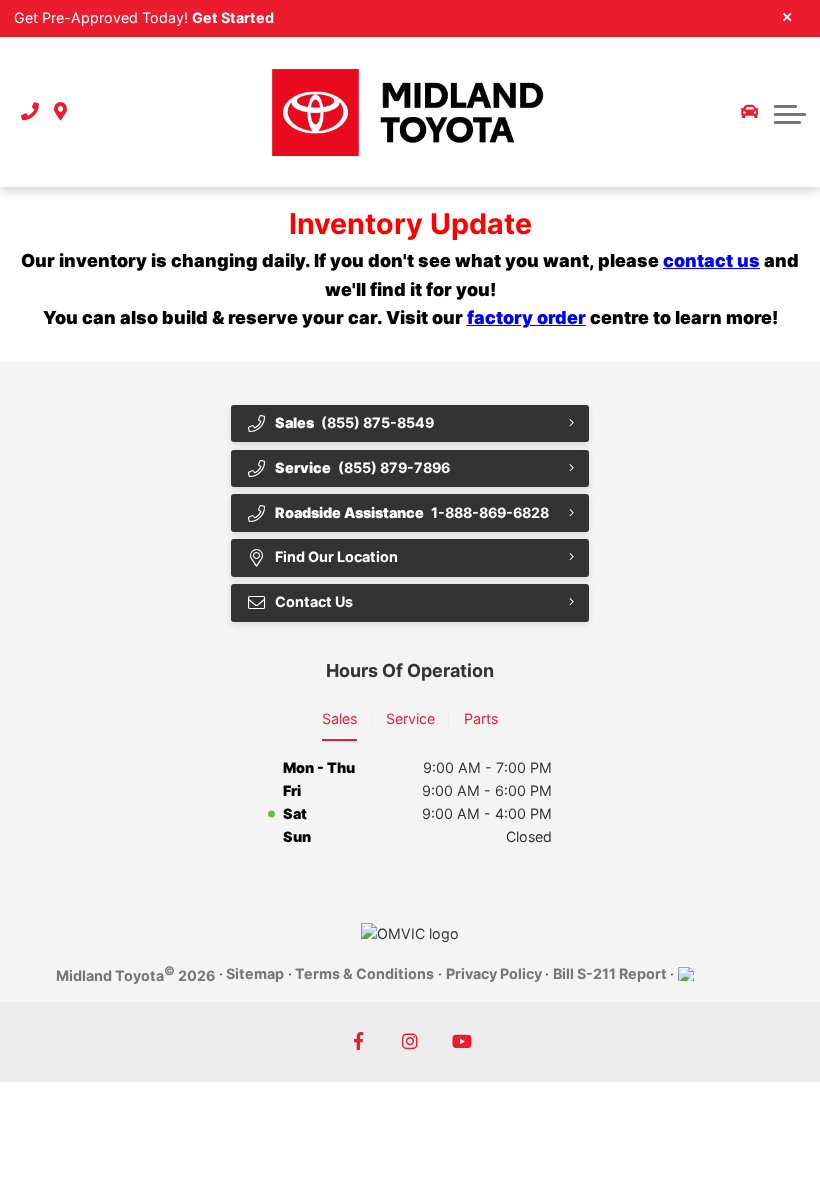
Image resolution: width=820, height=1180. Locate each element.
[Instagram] (410, 1042)
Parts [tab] (481, 718)
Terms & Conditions (364, 973)
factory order (526, 317)
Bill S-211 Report (610, 973)
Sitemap (255, 973)
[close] (787, 16)
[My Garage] (750, 112)
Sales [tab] (339, 718)
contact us (711, 260)
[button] (790, 112)
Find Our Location (336, 556)
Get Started (233, 17)
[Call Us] (30, 112)
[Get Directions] (60, 112)
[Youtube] (462, 1042)
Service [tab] (410, 718)
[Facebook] (358, 1042)
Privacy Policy (494, 973)
